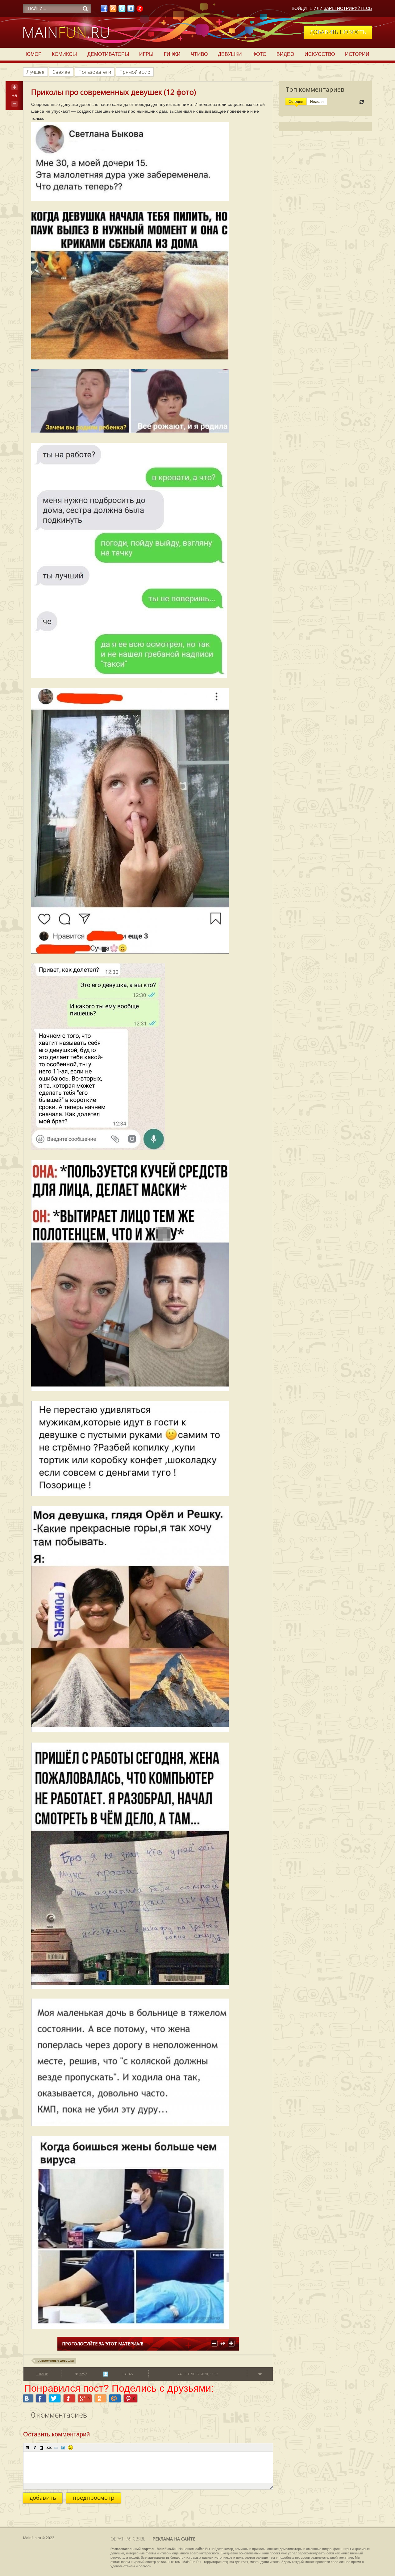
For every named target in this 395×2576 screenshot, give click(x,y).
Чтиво (199, 54)
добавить (43, 2498)
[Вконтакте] (131, 10)
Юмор (34, 54)
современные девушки (56, 2360)
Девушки (230, 54)
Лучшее (35, 72)
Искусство (320, 54)
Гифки (172, 54)
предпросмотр (94, 2498)
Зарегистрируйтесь (348, 8)
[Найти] (85, 9)
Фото (259, 54)
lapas (128, 2374)
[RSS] (113, 10)
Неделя (317, 102)
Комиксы (64, 54)
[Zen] (140, 10)
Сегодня (296, 102)
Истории (357, 54)
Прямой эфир (135, 72)
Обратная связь (128, 2539)
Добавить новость (338, 32)
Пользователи (95, 72)
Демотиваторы (108, 54)
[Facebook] (104, 10)
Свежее (61, 72)
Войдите (302, 8)
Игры (146, 54)
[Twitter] (122, 10)
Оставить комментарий (56, 2434)
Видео (285, 54)
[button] (28, 2448)
